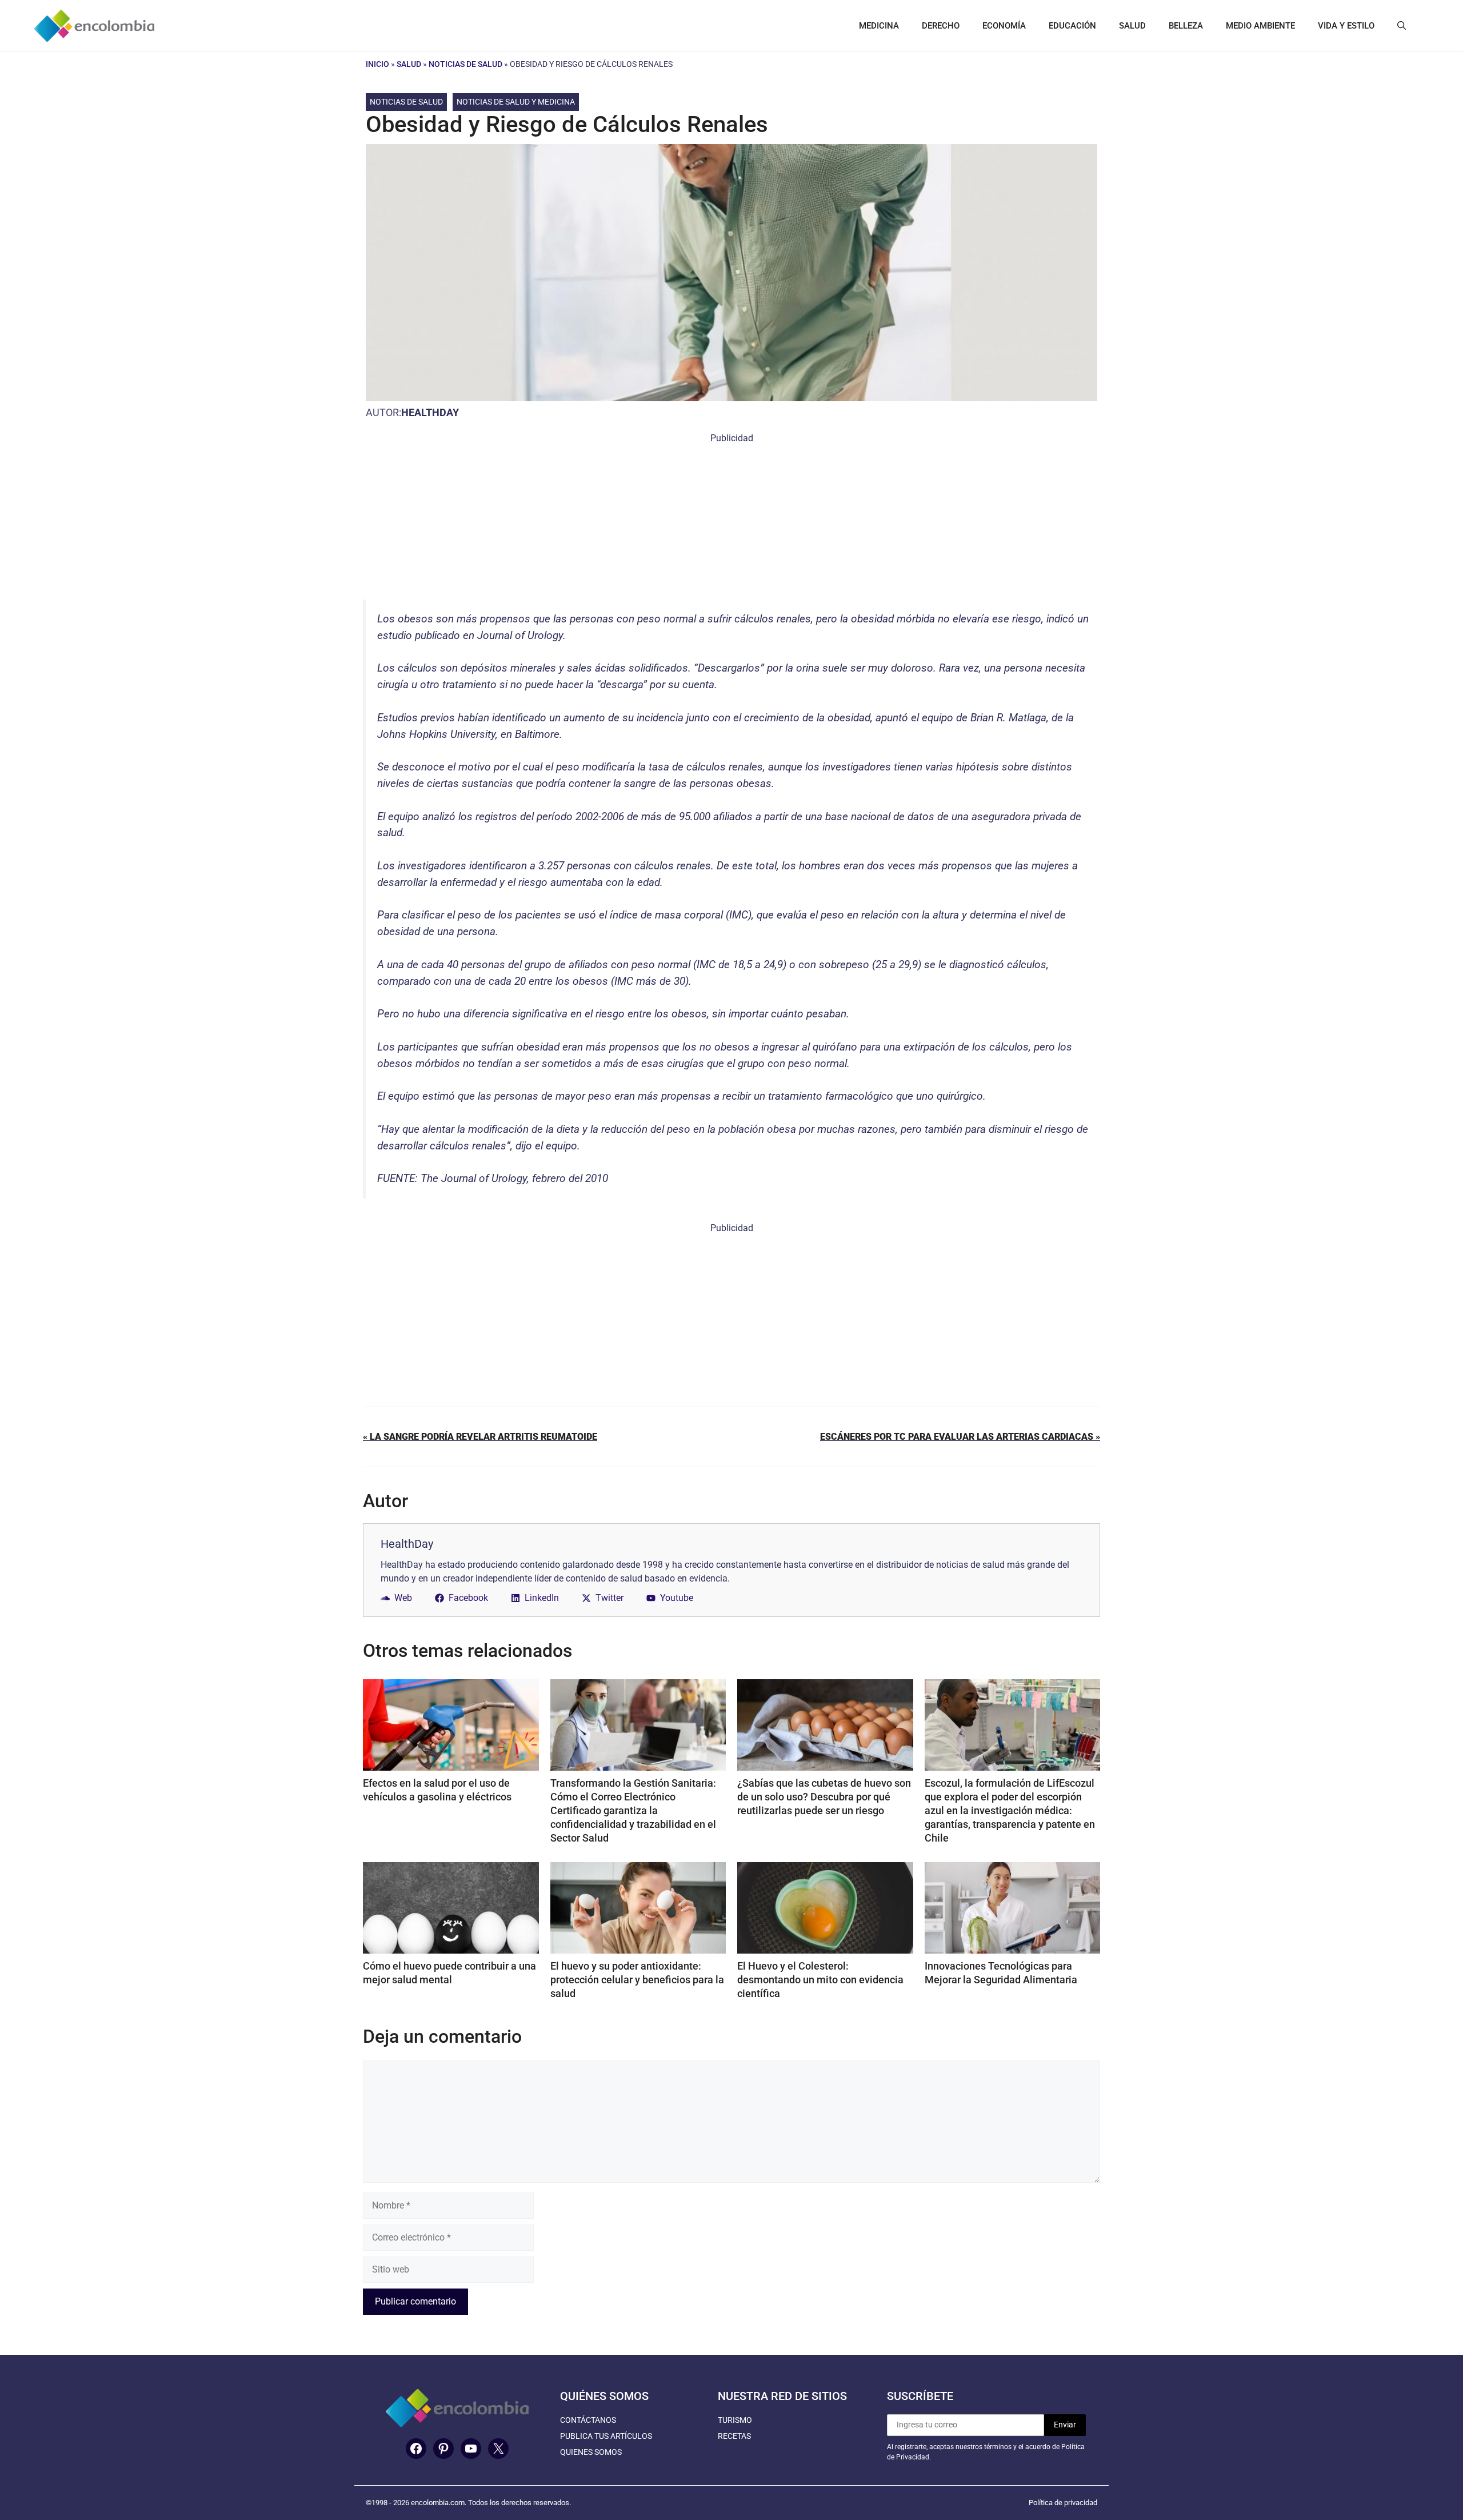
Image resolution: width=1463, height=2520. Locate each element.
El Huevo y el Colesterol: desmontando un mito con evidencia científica (820, 1980)
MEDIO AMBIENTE (1260, 26)
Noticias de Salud (465, 64)
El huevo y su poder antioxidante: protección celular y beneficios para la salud (637, 1980)
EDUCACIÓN (1072, 26)
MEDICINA (879, 26)
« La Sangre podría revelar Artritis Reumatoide (480, 1437)
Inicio (377, 64)
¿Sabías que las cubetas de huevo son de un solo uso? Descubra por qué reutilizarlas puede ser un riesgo (824, 1797)
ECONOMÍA (1004, 26)
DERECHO (941, 26)
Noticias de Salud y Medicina (516, 102)
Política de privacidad (1063, 2503)
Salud (409, 64)
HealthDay (430, 412)
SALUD (1132, 26)
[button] (1402, 26)
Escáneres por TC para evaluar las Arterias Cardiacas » (960, 1437)
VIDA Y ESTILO (1346, 26)
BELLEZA (1186, 26)
